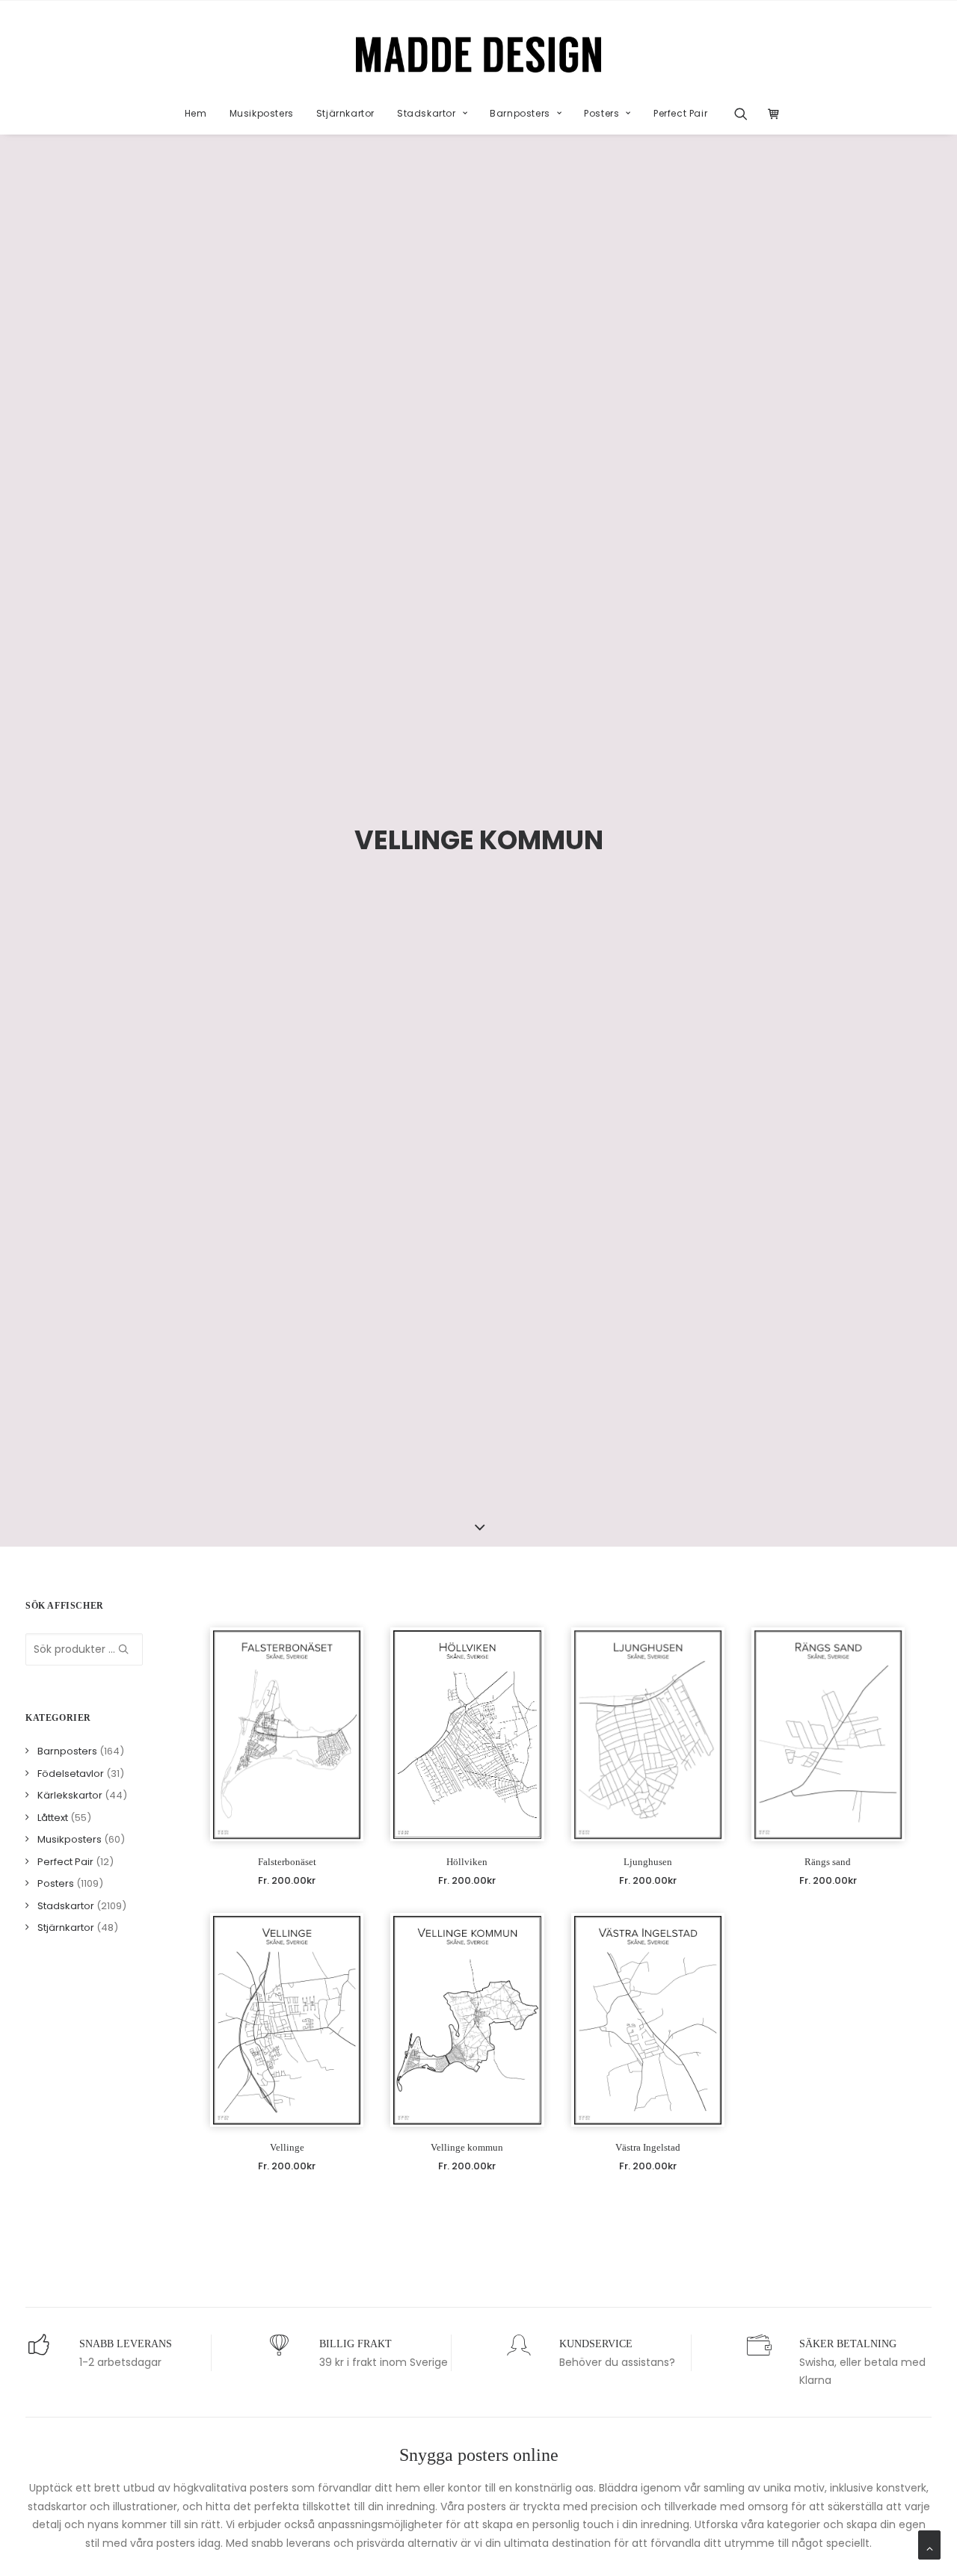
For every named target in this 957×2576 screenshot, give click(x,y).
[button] (746, 114)
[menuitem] (196, 114)
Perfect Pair (680, 113)
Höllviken (467, 1862)
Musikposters (262, 113)
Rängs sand (828, 1862)
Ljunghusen (648, 1862)
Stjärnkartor (345, 113)
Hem (196, 113)
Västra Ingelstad (648, 2147)
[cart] (770, 114)
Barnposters (520, 113)
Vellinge (287, 2147)
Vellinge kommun (467, 2147)
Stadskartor (427, 113)
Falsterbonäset (287, 1862)
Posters (601, 113)
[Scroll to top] (929, 2544)
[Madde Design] (479, 55)
